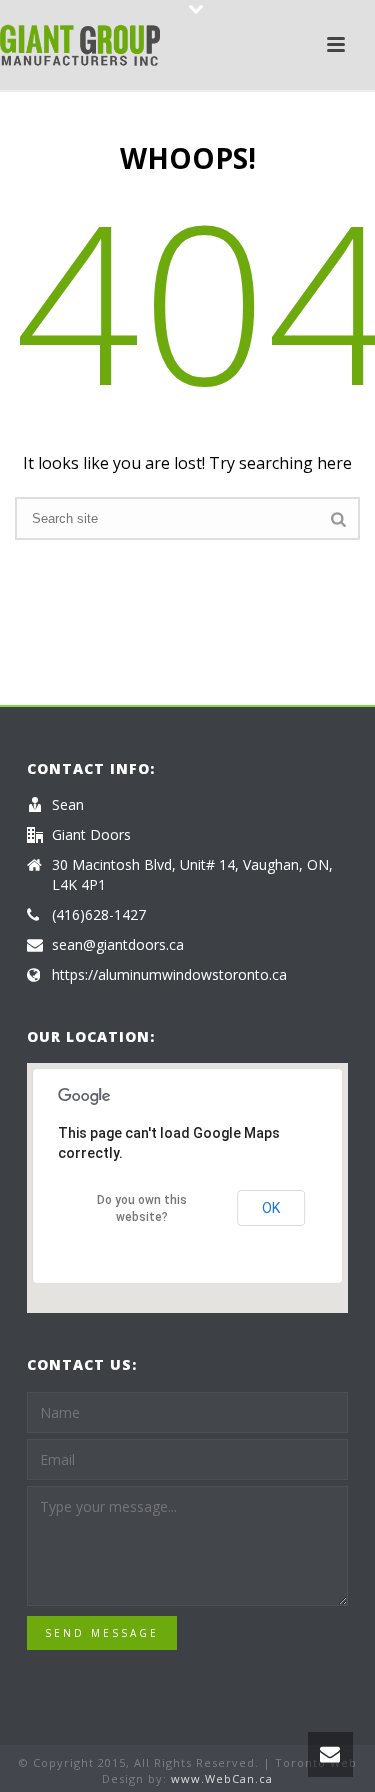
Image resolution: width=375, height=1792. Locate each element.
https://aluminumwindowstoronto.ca (169, 975)
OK (271, 1208)
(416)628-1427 (99, 915)
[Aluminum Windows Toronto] (80, 45)
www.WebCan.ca (222, 1778)
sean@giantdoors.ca (118, 945)
